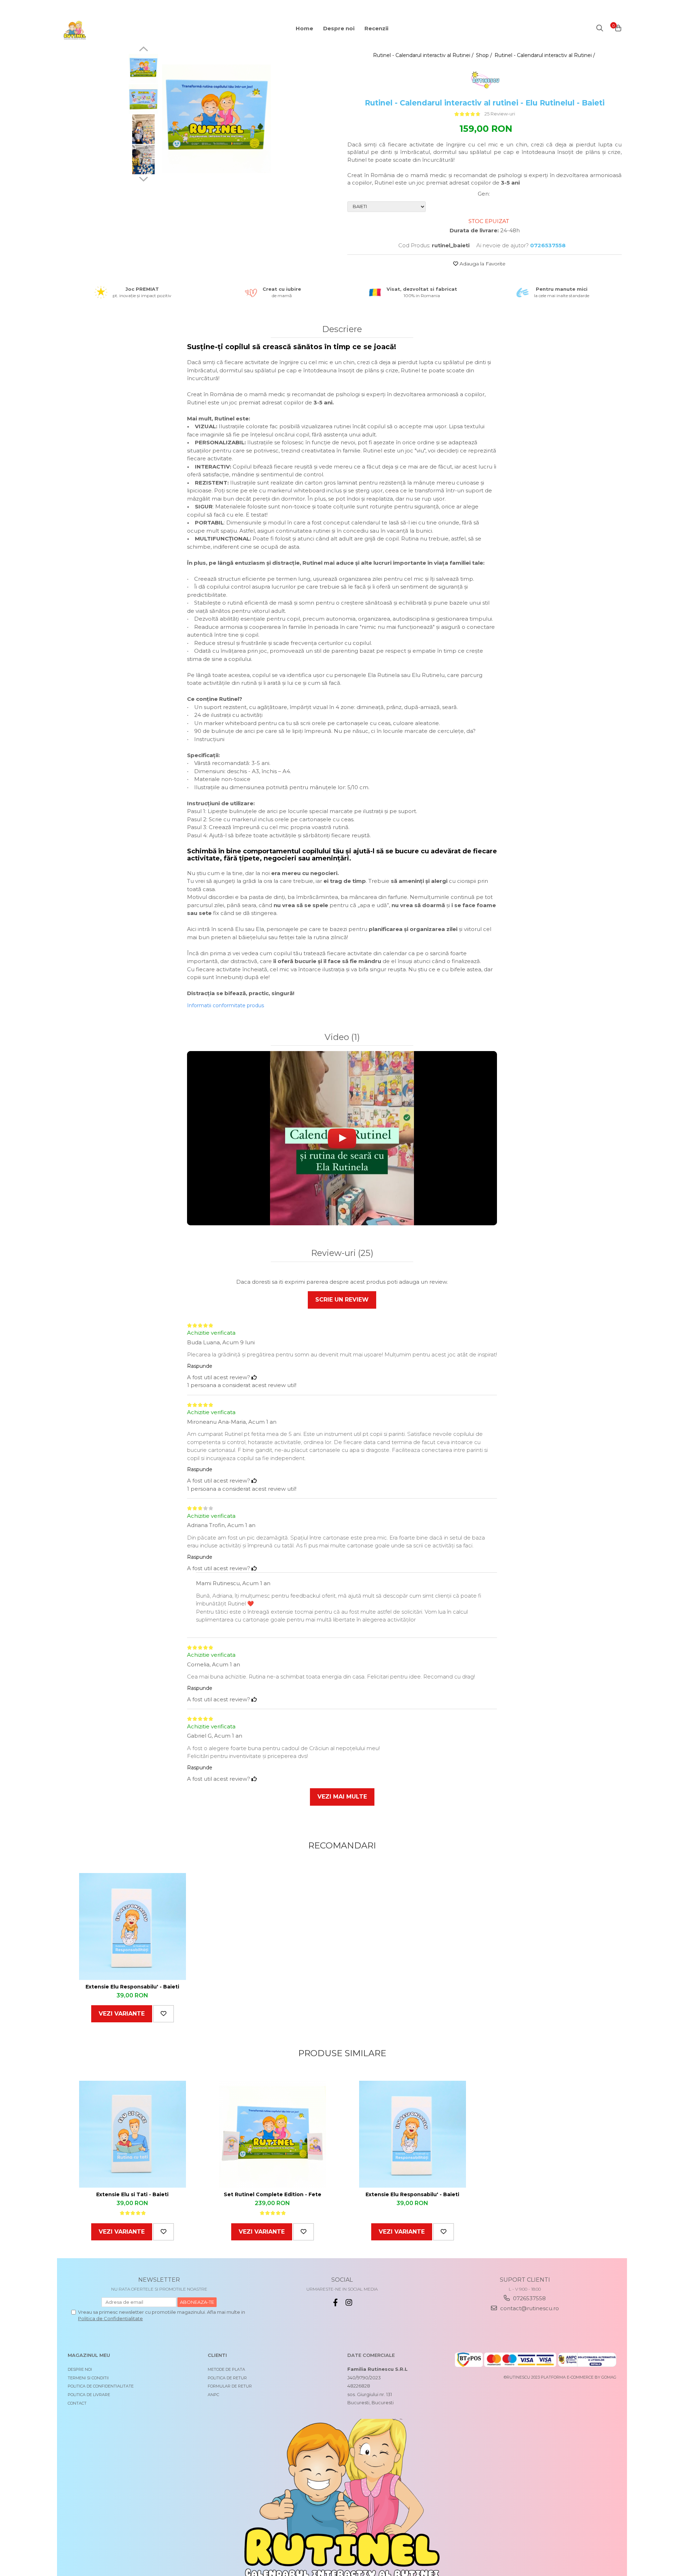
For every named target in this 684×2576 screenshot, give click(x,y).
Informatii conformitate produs (226, 1005)
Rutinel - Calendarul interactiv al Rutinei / (424, 55)
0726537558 (529, 2298)
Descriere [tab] (342, 329)
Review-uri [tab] (342, 1253)
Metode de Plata (226, 2369)
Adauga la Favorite (482, 264)
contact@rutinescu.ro (529, 2308)
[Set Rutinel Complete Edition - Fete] (273, 2134)
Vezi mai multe (342, 1797)
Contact (77, 2403)
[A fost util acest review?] (254, 1377)
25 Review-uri (500, 114)
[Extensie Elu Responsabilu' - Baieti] (133, 1926)
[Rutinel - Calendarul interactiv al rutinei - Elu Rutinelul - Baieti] (216, 119)
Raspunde (200, 1366)
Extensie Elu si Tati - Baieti (132, 2194)
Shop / (485, 55)
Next (143, 178)
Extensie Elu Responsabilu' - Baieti (132, 1987)
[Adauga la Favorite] (164, 2014)
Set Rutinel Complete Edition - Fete (273, 2194)
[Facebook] (335, 2303)
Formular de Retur (230, 2386)
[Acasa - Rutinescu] (105, 30)
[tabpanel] (216, 119)
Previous (143, 50)
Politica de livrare (89, 2395)
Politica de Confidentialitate (110, 2318)
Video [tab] (342, 1037)
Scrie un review (342, 1300)
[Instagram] (349, 2303)
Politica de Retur (227, 2378)
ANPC (213, 2395)
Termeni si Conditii (88, 2378)
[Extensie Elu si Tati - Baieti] (133, 2134)
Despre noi (80, 2369)
